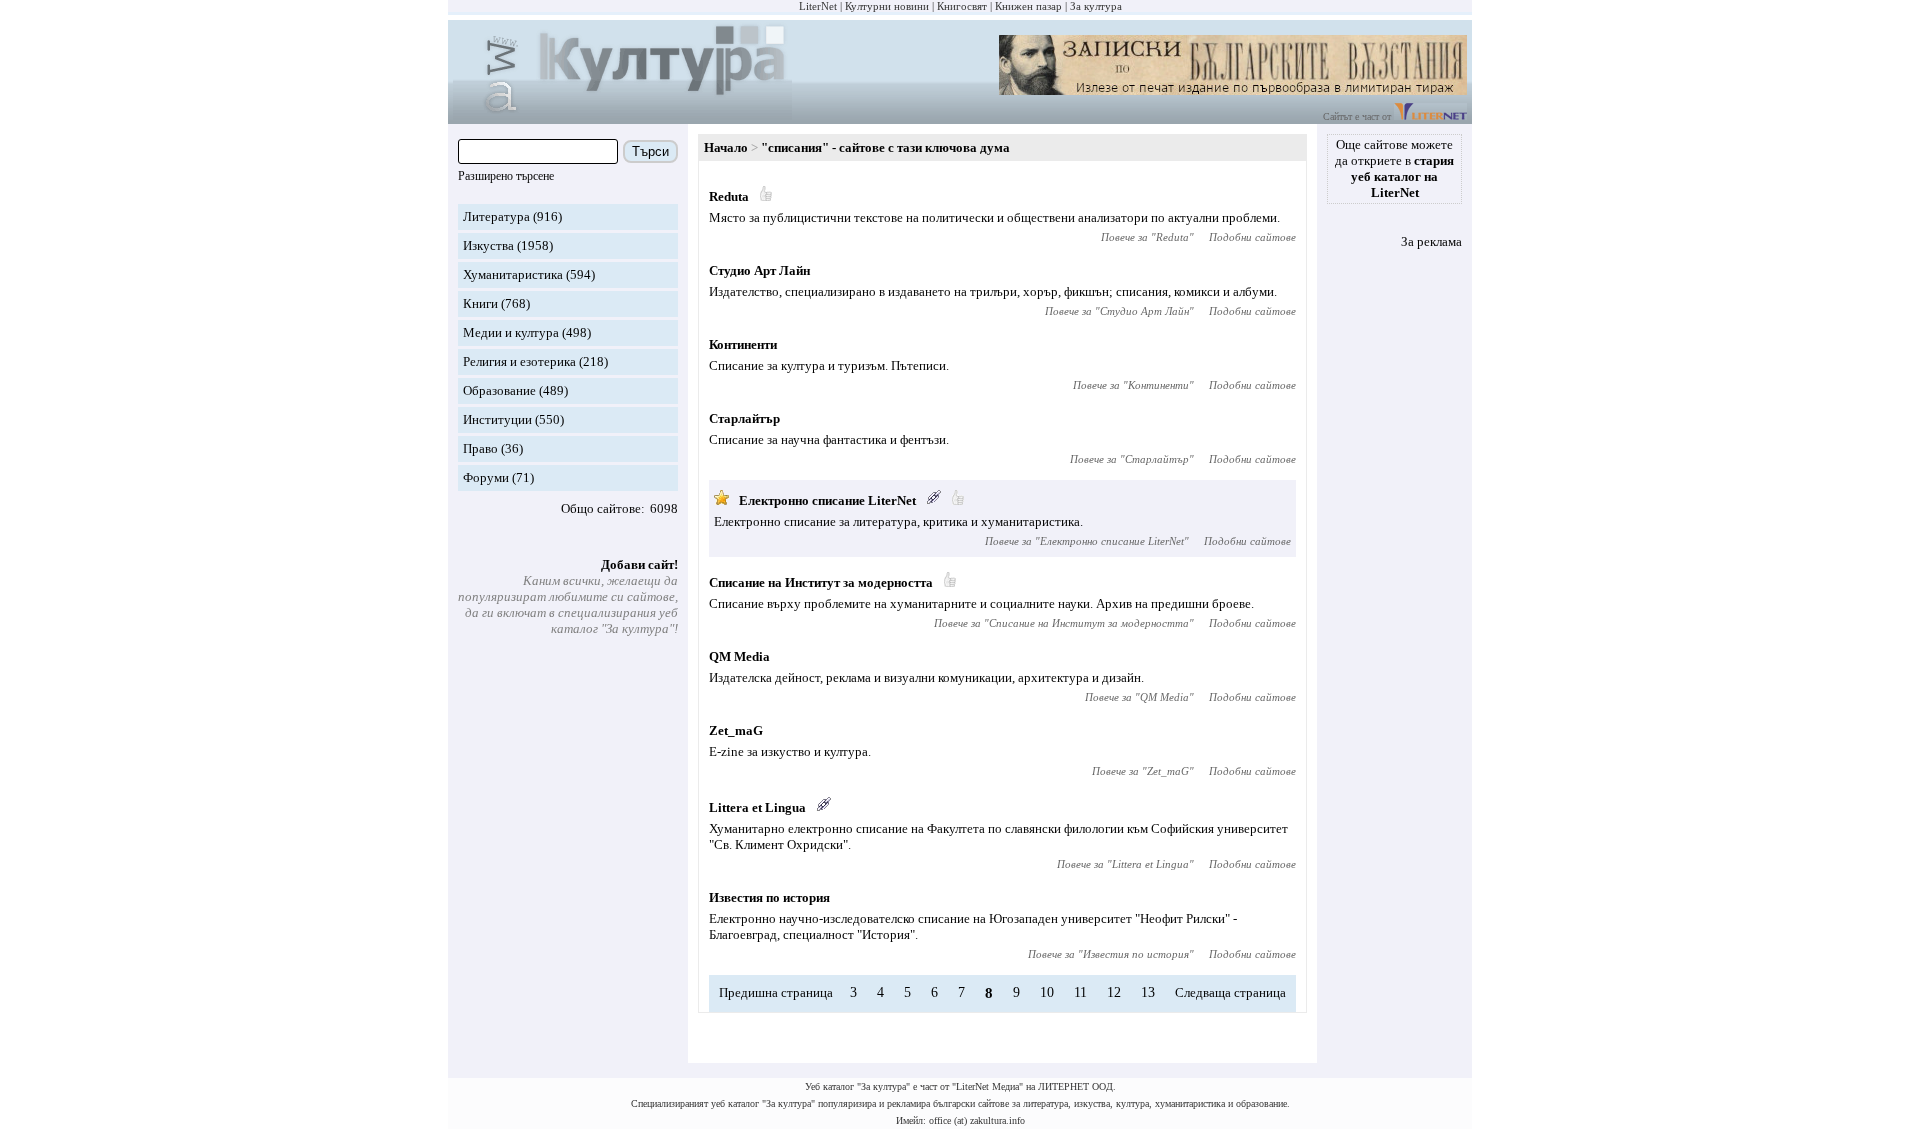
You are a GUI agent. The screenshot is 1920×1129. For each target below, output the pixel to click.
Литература (496, 216)
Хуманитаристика (513, 274)
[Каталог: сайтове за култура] (622, 115)
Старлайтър (744, 418)
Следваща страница (1230, 992)
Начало (726, 147)
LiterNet (818, 6)
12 (1114, 992)
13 (1148, 992)
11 (1080, 992)
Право (480, 448)
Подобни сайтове (1252, 237)
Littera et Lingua (757, 807)
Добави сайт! (639, 564)
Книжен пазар (1028, 6)
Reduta (729, 196)
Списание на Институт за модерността (821, 582)
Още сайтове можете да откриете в (1394, 168)
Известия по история (769, 897)
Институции (497, 419)
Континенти (743, 344)
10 (1047, 992)
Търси (650, 151)
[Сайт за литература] (1430, 116)
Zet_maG (736, 730)
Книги (480, 303)
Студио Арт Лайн (759, 270)
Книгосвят (962, 6)
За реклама (1431, 241)
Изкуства (488, 245)
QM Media (739, 656)
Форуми (486, 477)
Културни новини (887, 6)
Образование (499, 390)
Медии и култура (511, 332)
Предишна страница (776, 992)
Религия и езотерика (519, 361)
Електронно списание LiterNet (827, 500)
